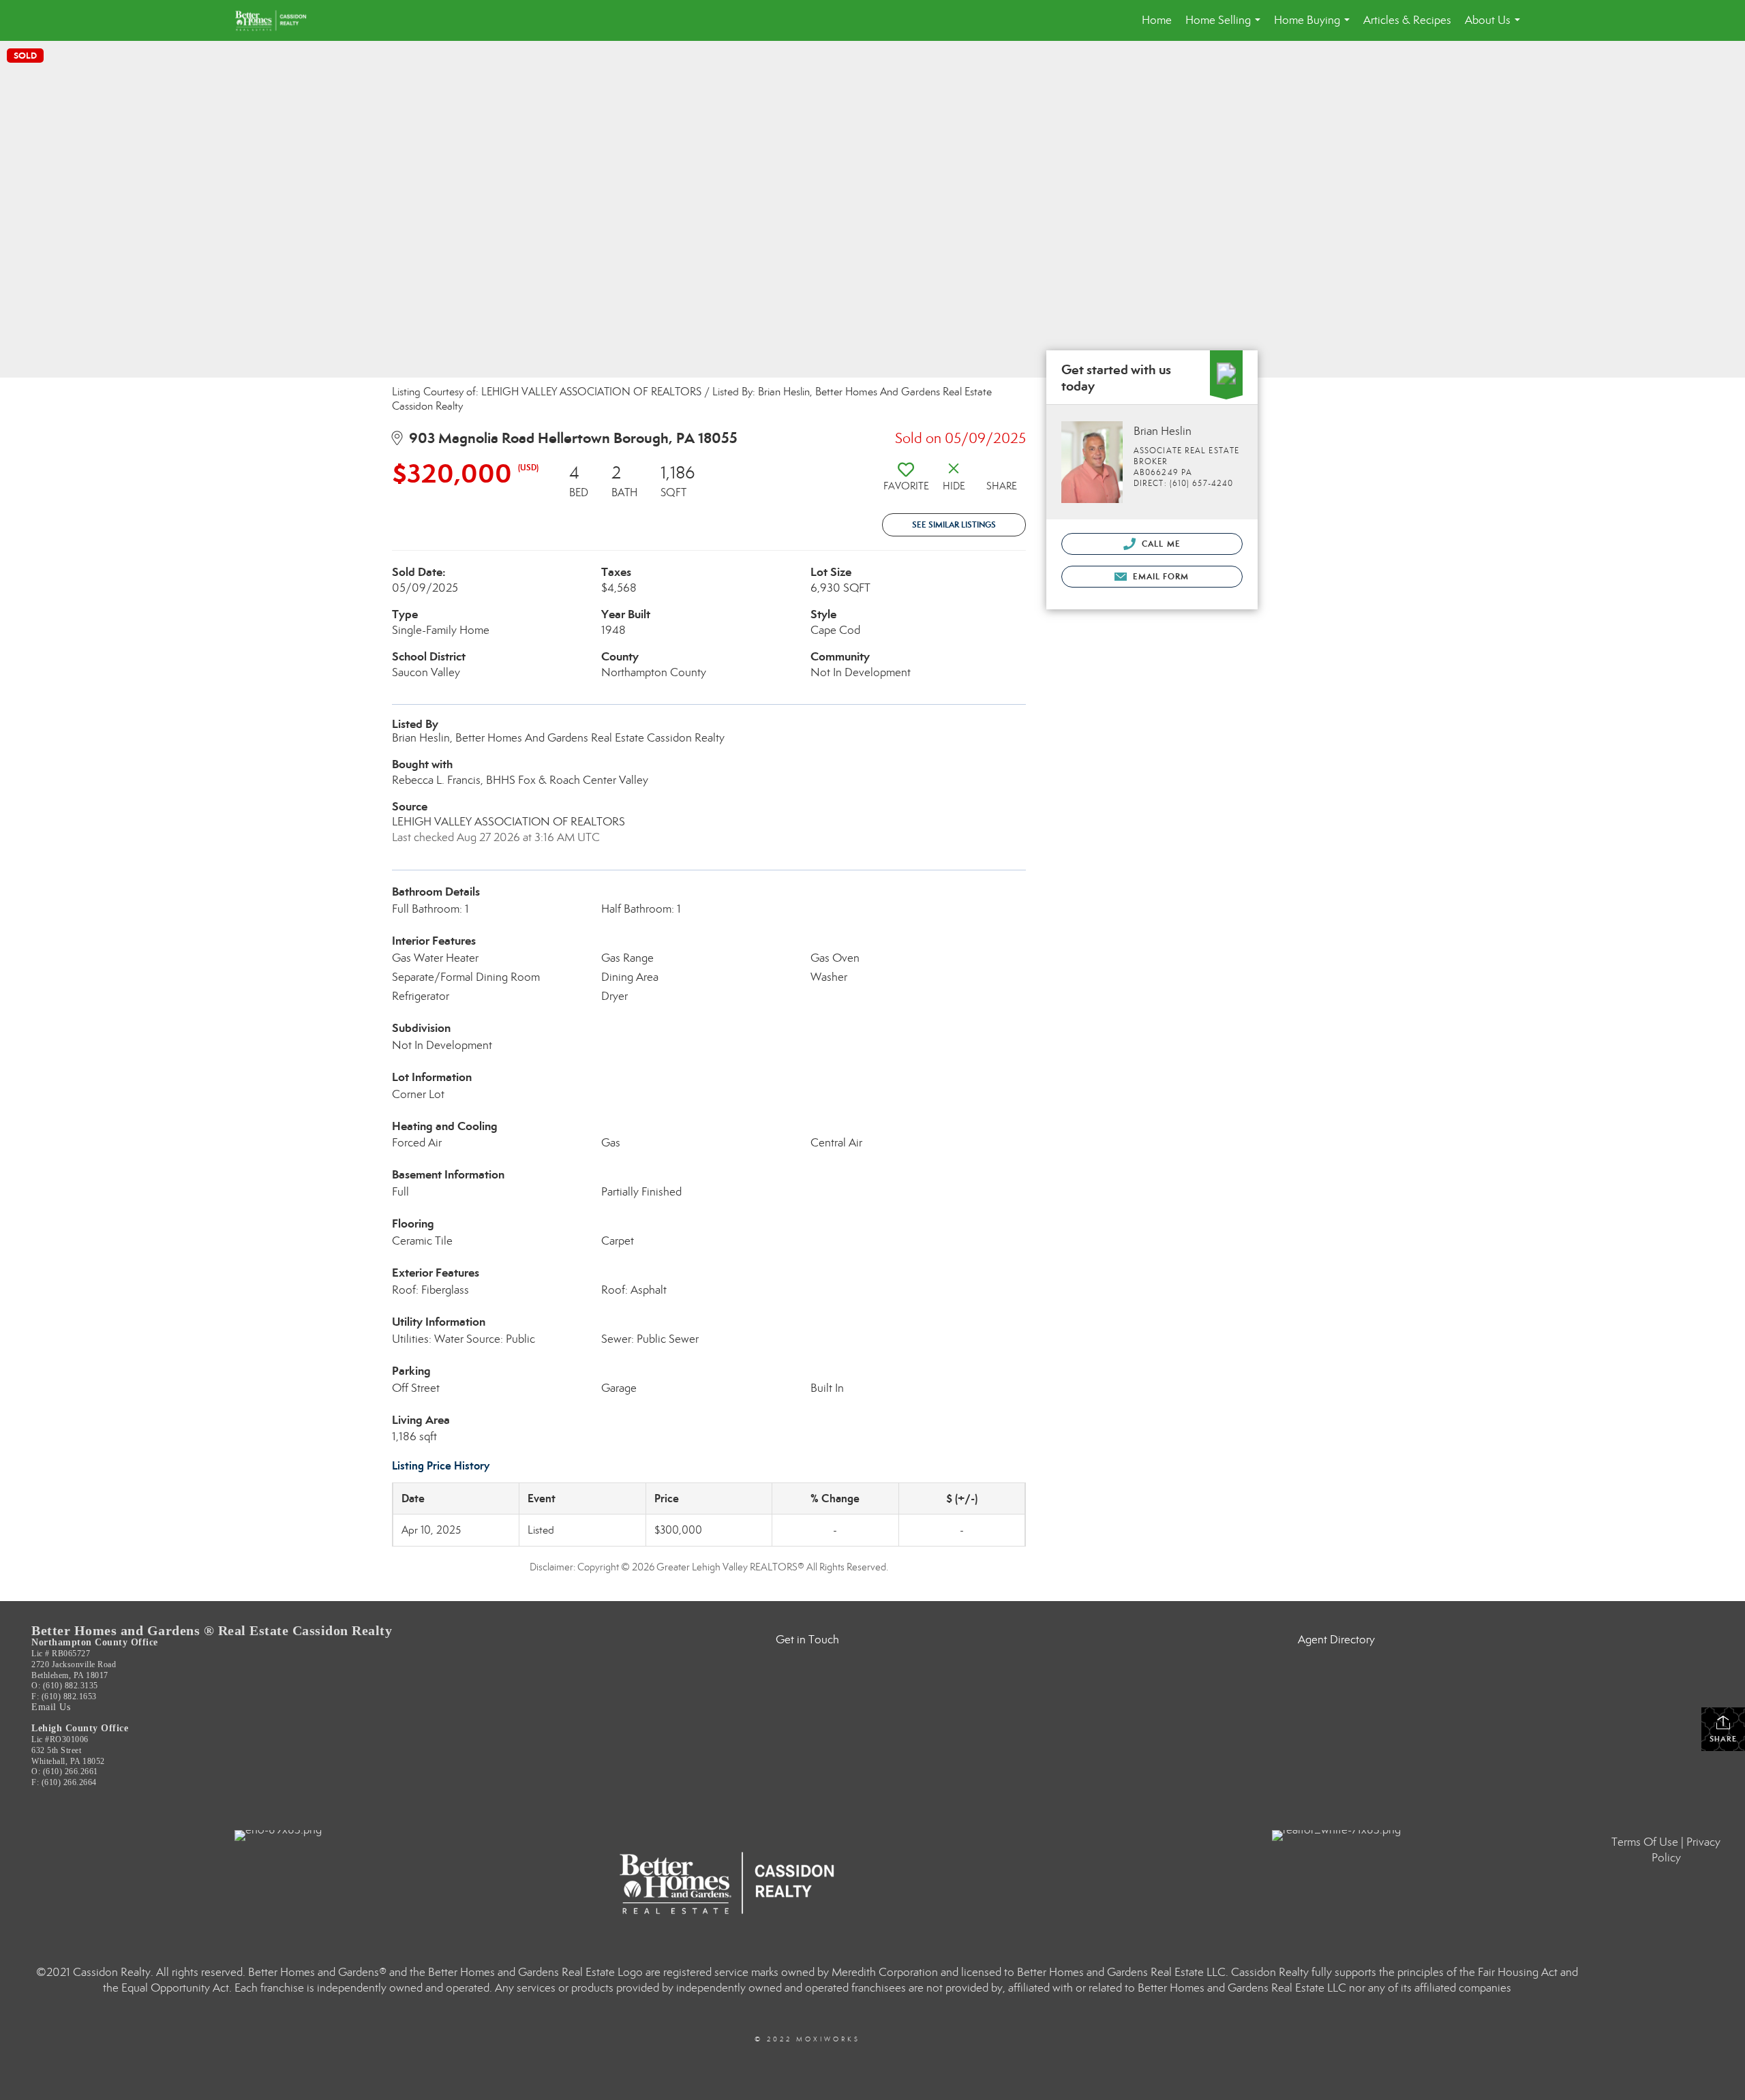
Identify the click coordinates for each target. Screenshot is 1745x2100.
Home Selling (1226, 27)
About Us (1495, 27)
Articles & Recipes (1407, 20)
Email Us (51, 1707)
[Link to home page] (277, 20)
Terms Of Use (1645, 1842)
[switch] (906, 482)
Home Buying (1315, 27)
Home (1157, 20)
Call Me (1160, 544)
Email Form (1159, 576)
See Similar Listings (954, 524)
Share (1723, 1739)
